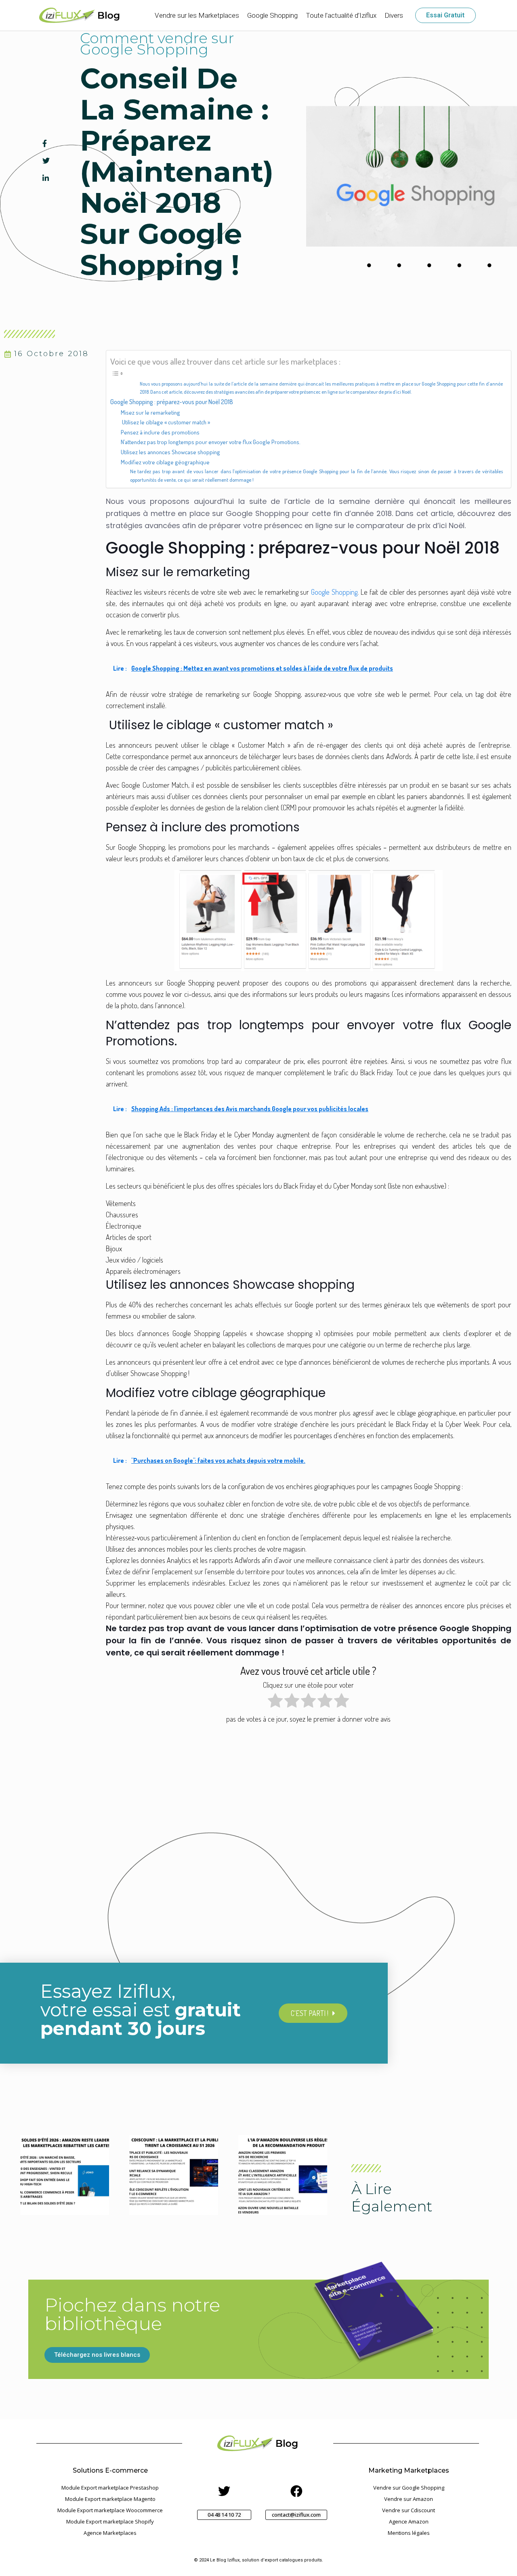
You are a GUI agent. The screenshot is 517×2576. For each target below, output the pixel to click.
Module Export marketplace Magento (110, 2499)
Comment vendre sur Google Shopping (157, 44)
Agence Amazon (409, 2521)
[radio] (275, 1702)
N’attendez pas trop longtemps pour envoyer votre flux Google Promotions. (211, 442)
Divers (394, 15)
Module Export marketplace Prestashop (110, 2488)
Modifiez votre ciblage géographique (165, 462)
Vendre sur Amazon (409, 2499)
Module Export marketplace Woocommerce (110, 2510)
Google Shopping (272, 15)
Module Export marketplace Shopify (110, 2521)
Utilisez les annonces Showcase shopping (170, 452)
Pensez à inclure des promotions (160, 432)
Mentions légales (409, 2533)
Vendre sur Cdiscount (409, 2510)
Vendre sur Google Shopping (409, 2488)
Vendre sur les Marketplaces (197, 15)
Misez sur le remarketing (150, 412)
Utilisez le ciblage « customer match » (165, 422)
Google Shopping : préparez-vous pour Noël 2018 (172, 402)
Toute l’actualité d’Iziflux (341, 15)
